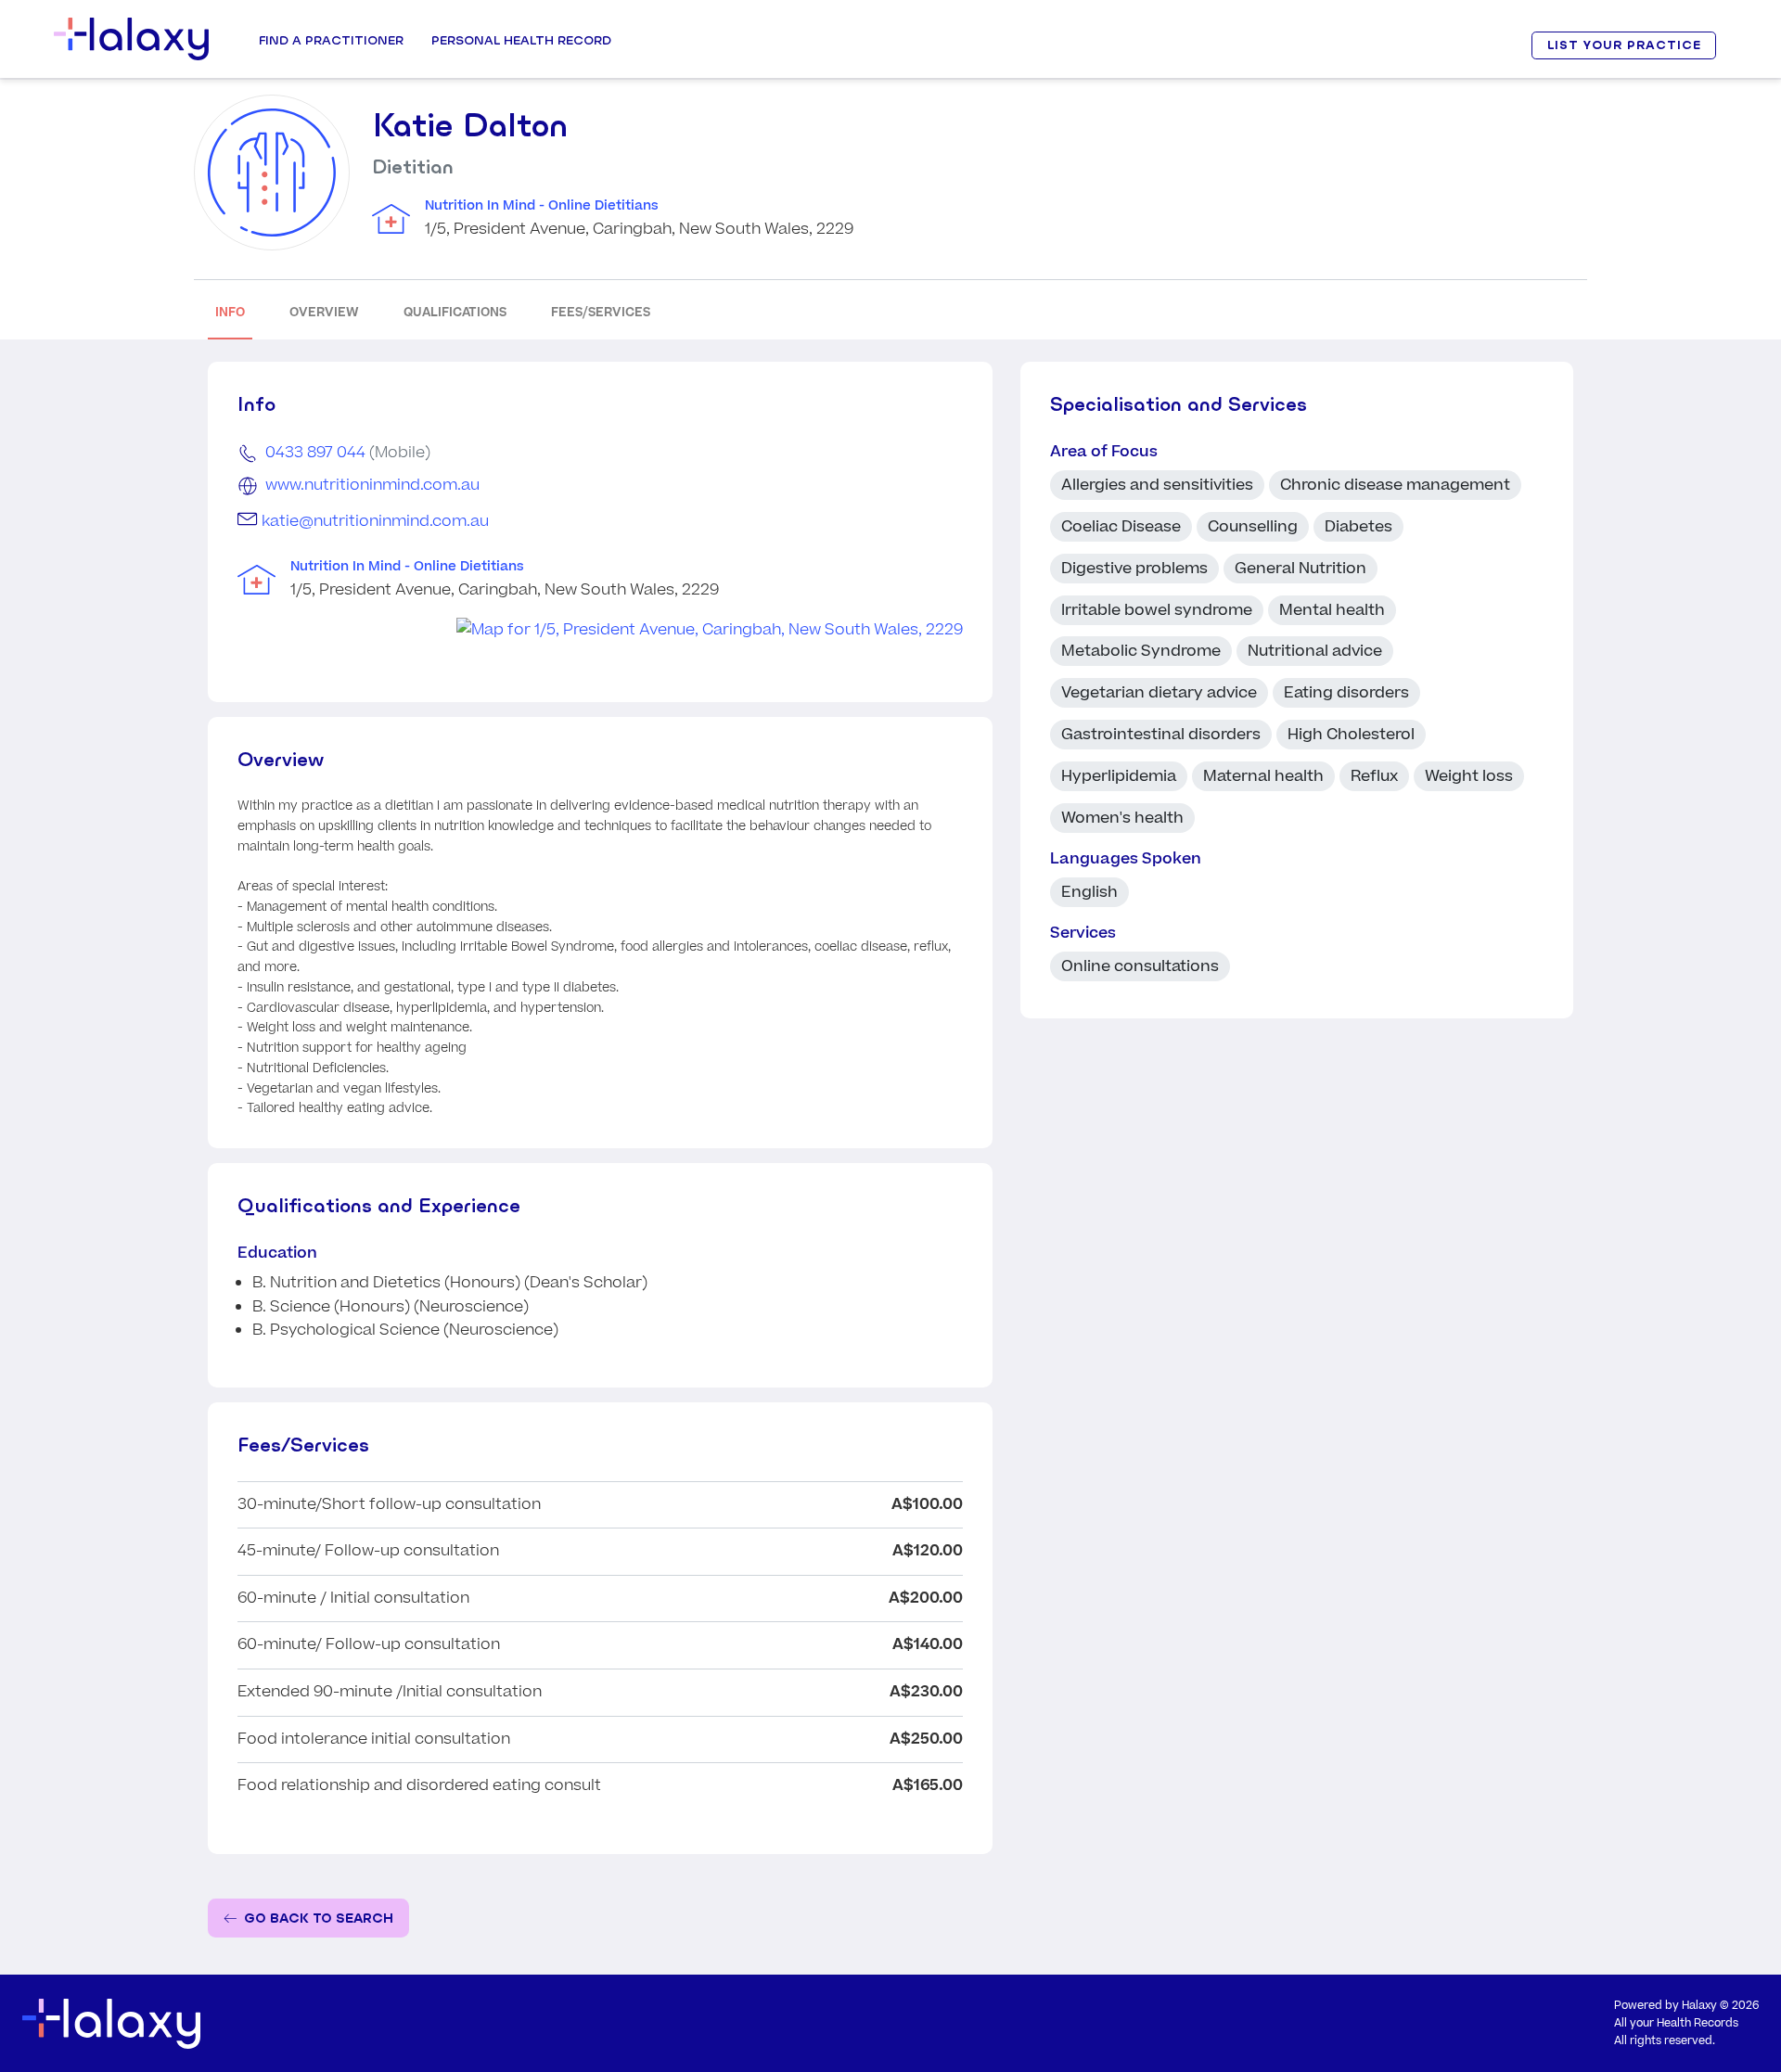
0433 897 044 (315, 453)
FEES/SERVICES (601, 312)
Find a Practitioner (331, 40)
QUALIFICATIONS (455, 312)
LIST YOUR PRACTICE (1624, 45)
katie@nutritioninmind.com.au (375, 521)
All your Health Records (1676, 2023)
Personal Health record (521, 40)
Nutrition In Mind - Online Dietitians (542, 206)
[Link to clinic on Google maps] (600, 630)
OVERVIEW (324, 312)
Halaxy (1699, 2006)
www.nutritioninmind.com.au (372, 485)
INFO (230, 312)
